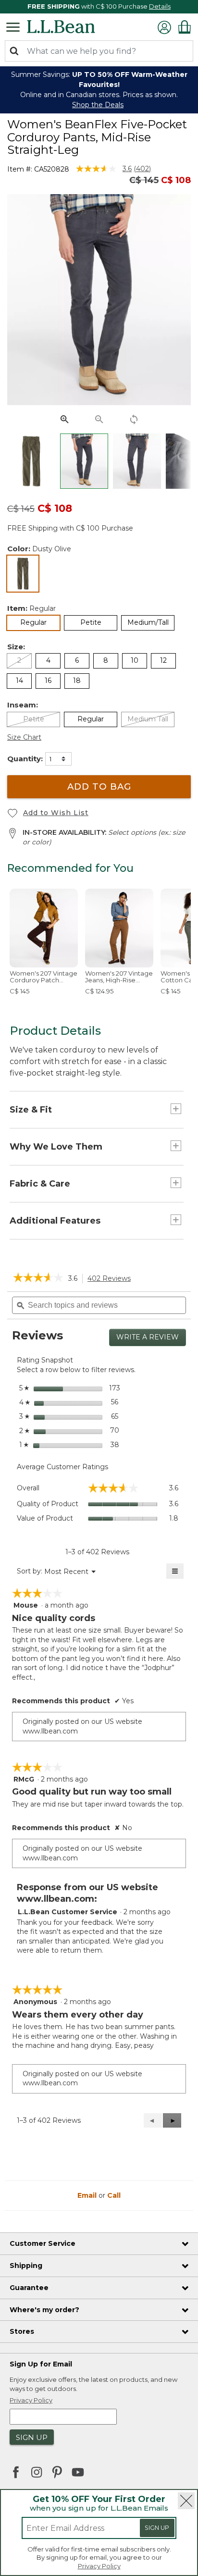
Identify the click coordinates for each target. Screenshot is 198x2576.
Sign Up (157, 2528)
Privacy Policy (99, 2566)
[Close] (186, 2501)
